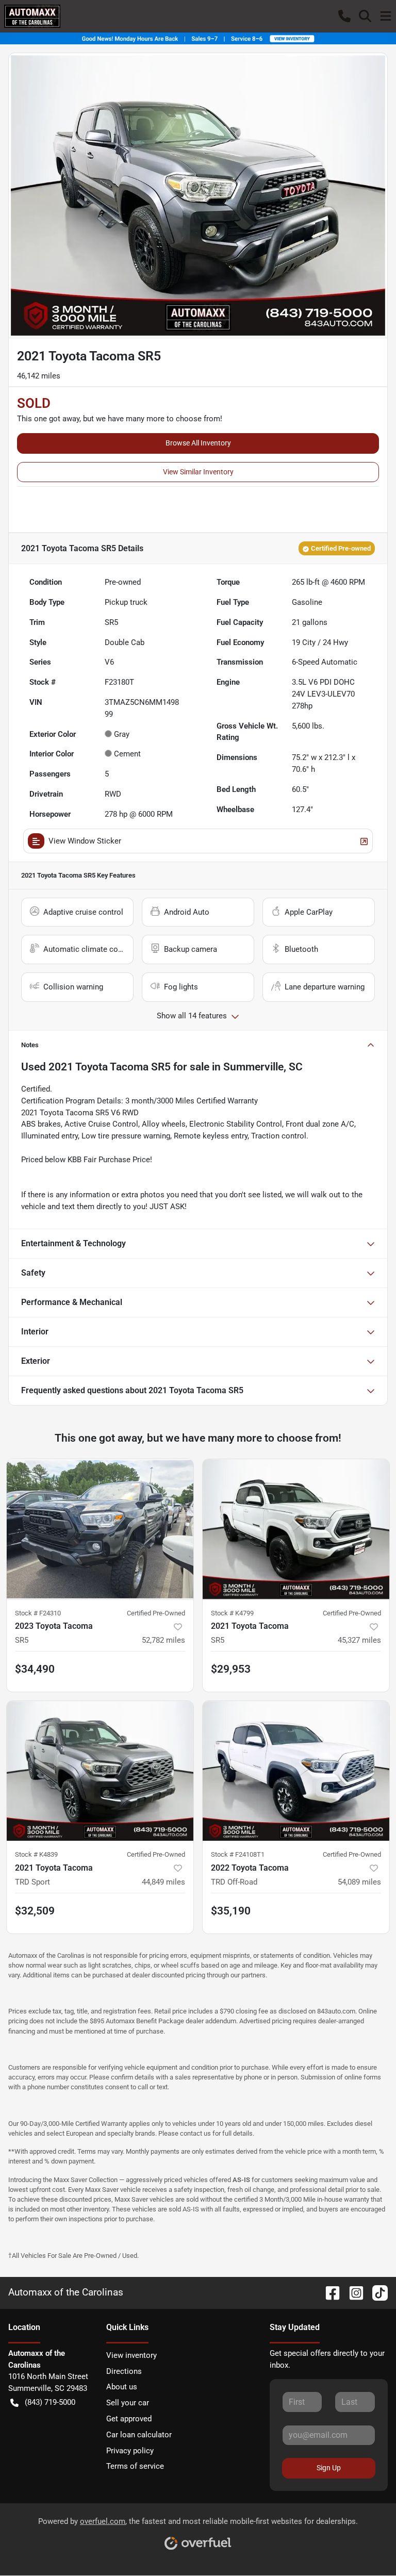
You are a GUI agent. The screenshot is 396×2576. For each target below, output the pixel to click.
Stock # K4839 (36, 1854)
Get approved (129, 2419)
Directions (124, 2371)
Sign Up (329, 2468)
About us (122, 2387)
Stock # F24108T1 (238, 1854)
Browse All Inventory (198, 443)
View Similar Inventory (198, 472)
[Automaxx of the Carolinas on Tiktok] (376, 2292)
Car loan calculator (139, 2435)
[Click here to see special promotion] (198, 38)
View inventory (131, 2355)
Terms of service (135, 2466)
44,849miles (163, 1882)
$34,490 (35, 1669)
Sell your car (128, 2403)
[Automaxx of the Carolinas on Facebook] (328, 2292)
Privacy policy (130, 2451)
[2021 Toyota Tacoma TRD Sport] (100, 1771)
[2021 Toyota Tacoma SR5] (296, 1529)
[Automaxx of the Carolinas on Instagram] (352, 2292)
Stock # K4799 (232, 1613)
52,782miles (163, 1640)
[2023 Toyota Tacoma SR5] (100, 1529)
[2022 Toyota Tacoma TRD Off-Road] (296, 1771)
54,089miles (359, 1882)
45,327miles (359, 1640)
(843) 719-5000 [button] (50, 2402)
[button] (344, 16)
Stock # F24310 (38, 1613)
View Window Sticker (85, 841)
